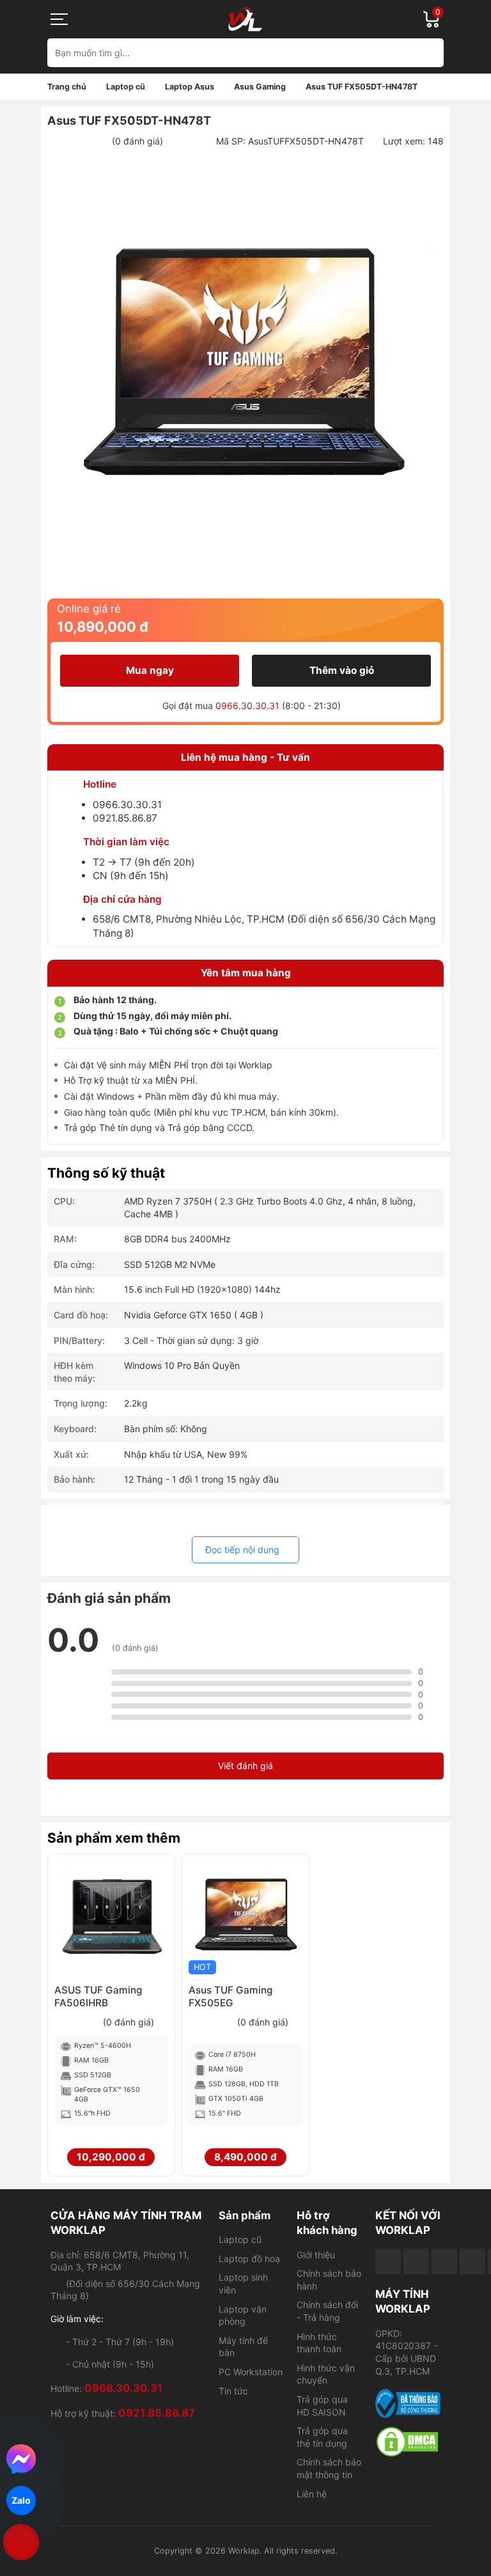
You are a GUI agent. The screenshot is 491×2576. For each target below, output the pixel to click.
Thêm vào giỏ (342, 670)
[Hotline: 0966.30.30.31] (21, 2542)
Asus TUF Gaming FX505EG (231, 1996)
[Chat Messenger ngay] (21, 2459)
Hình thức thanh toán (319, 2343)
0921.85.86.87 (125, 818)
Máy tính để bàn (243, 2347)
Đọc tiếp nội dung (242, 1550)
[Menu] (60, 19)
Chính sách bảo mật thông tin (329, 2468)
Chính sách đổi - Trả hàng (327, 2311)
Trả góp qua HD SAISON (322, 2406)
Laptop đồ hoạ (249, 2259)
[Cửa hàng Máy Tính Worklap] (245, 19)
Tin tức (233, 2391)
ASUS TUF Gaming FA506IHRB (98, 1996)
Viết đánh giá (245, 1766)
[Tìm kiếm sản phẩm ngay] (429, 53)
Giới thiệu (316, 2255)
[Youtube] (416, 2261)
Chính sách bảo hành (329, 2280)
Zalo (21, 2500)
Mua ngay (150, 670)
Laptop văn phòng (243, 2315)
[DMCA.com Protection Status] (408, 2442)
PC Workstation (251, 2372)
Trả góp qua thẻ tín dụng (322, 2437)
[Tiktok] (444, 2261)
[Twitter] (472, 2261)
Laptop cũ (240, 2239)
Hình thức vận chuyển (326, 2374)
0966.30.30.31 (247, 706)
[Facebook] (388, 2261)
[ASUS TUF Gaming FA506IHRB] (111, 1917)
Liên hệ (312, 2494)
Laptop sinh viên (243, 2283)
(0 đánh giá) (137, 141)
